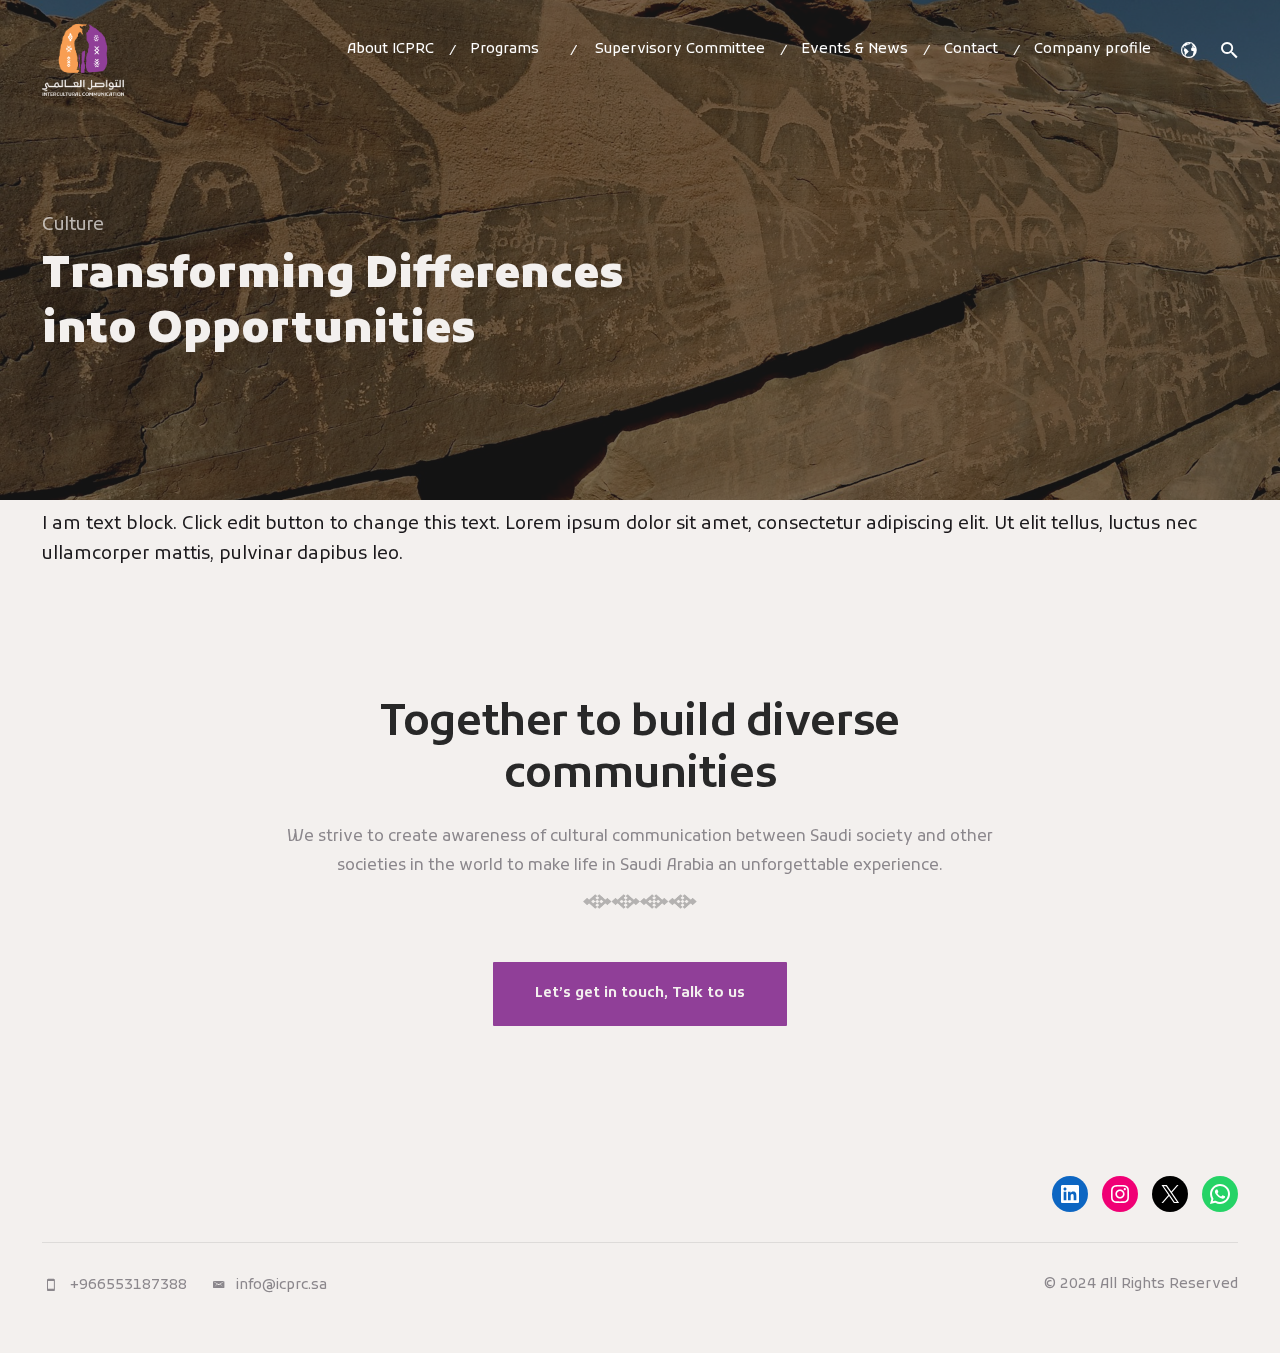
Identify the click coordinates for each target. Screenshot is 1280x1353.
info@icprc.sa (281, 1285)
